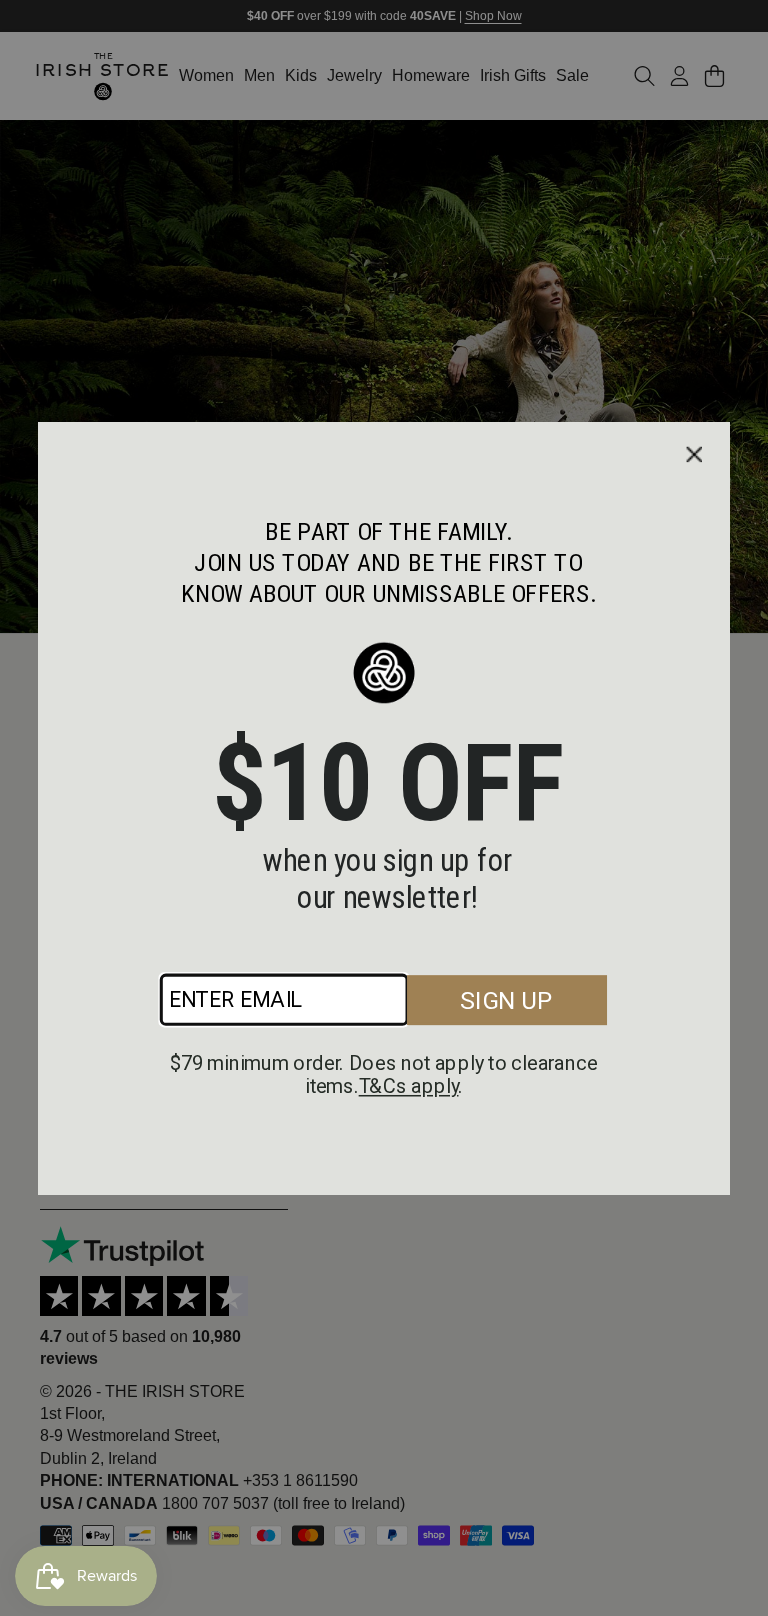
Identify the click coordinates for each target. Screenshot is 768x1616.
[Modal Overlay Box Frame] (383, 808)
